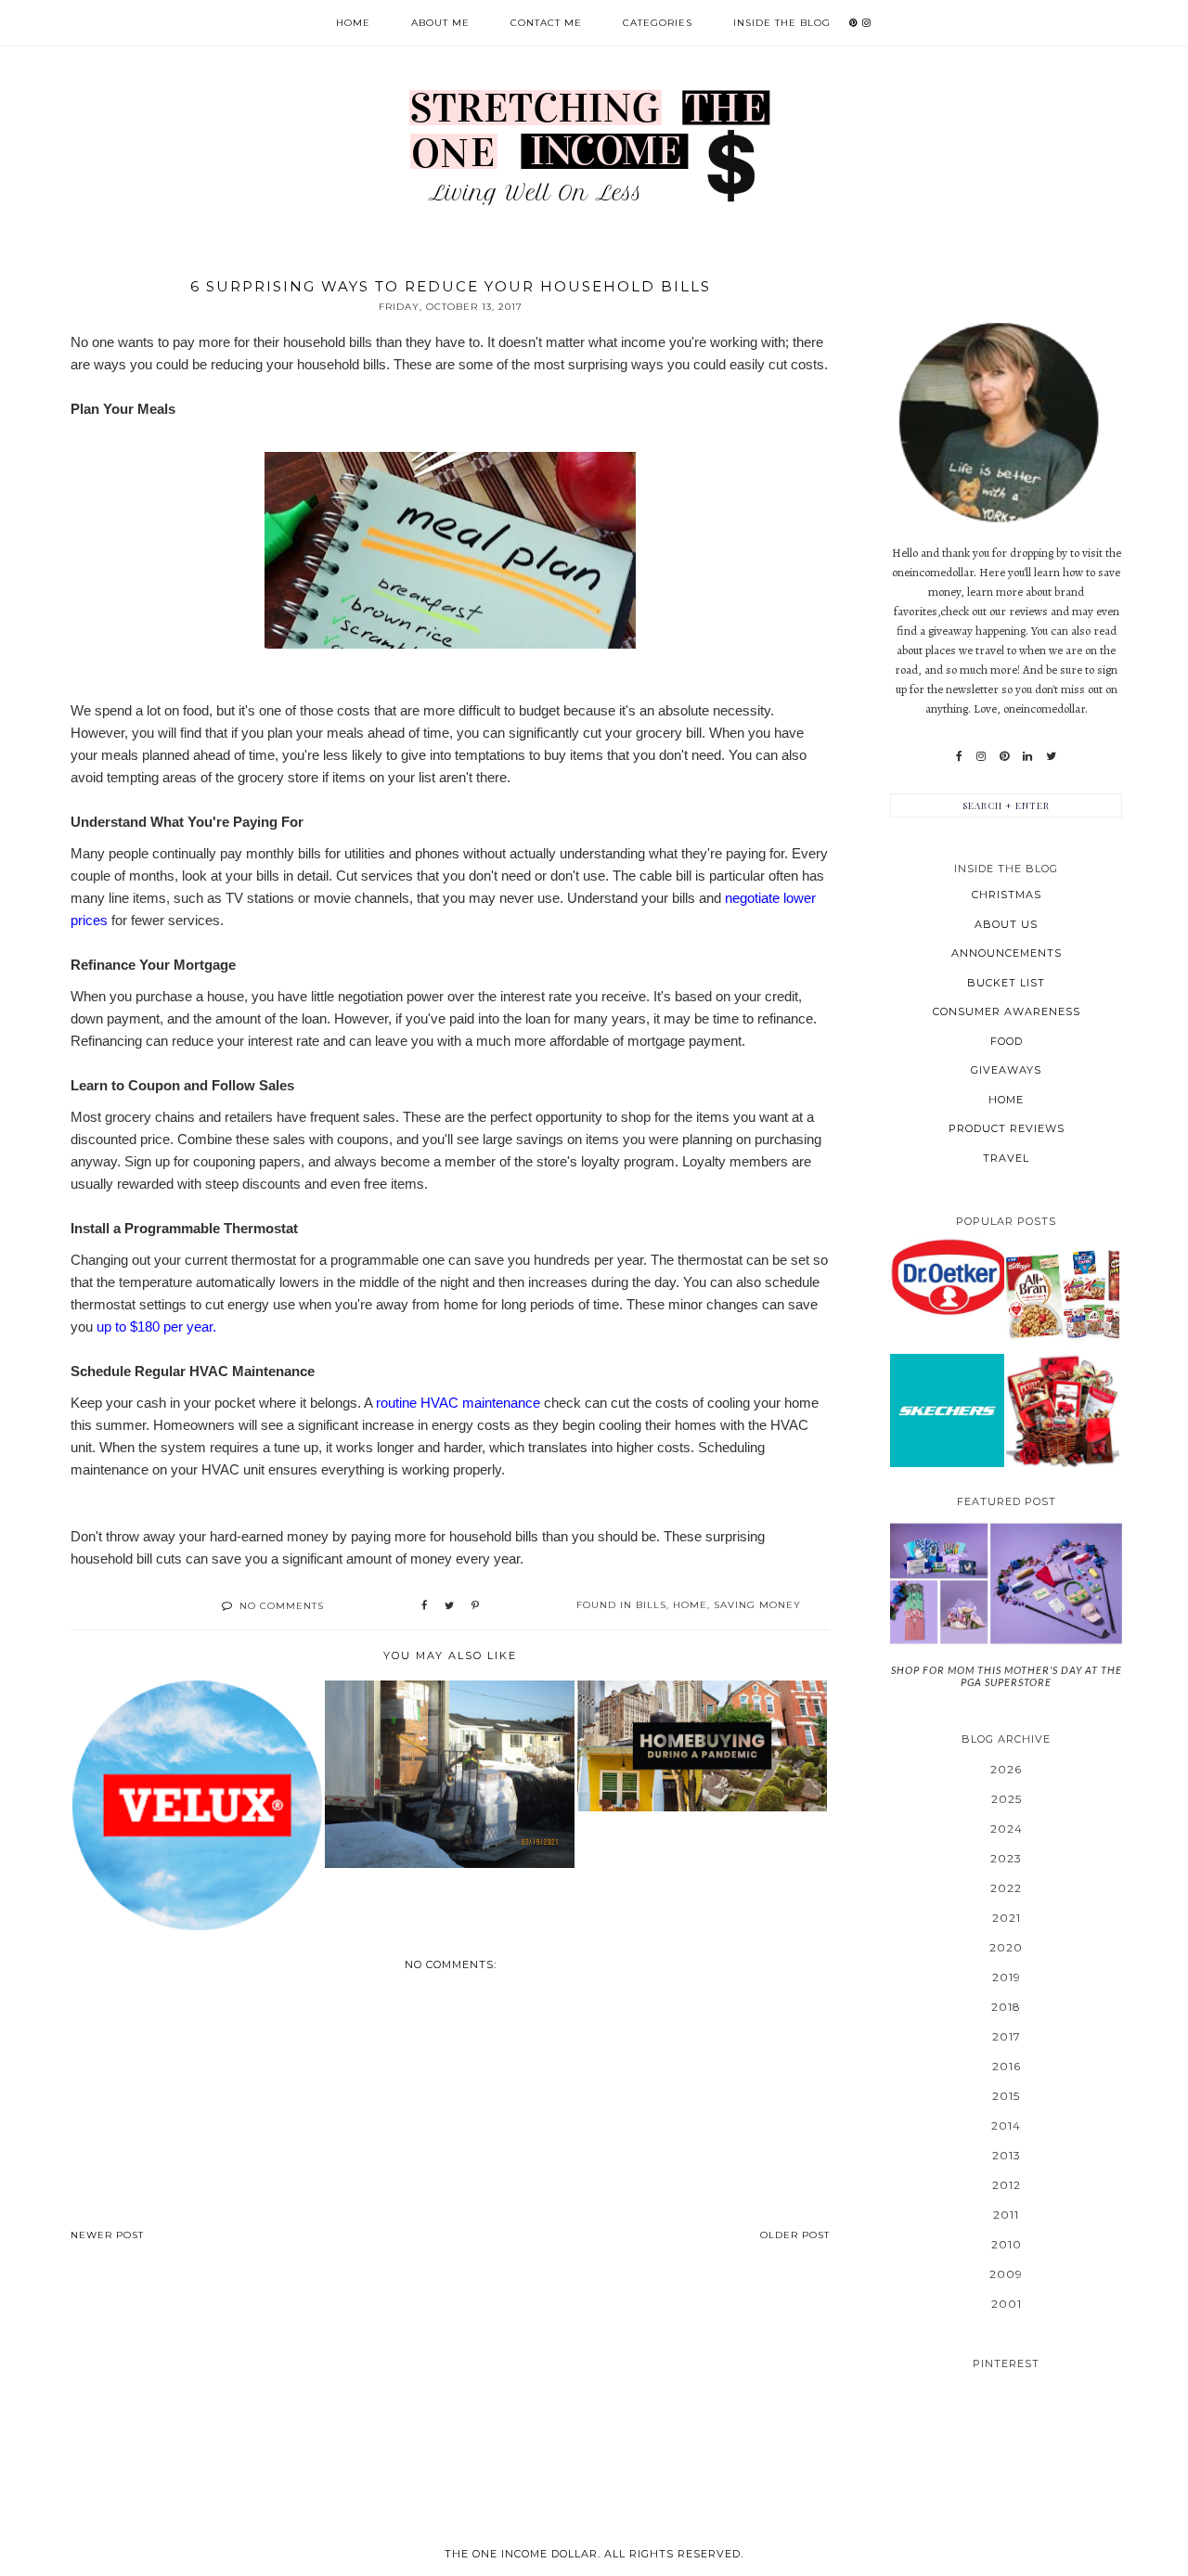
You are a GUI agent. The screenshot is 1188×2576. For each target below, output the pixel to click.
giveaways (1006, 1070)
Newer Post (107, 2235)
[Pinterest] (1004, 756)
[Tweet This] (449, 1606)
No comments (282, 1606)
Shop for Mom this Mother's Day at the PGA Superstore (1007, 1676)
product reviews (1007, 1128)
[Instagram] (981, 756)
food (1007, 1041)
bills (651, 1605)
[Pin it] (475, 1606)
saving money (757, 1605)
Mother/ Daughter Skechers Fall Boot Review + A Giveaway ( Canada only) (947, 1410)
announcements (1007, 953)
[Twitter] (1051, 756)
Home (353, 23)
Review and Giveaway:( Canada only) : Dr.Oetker (947, 1276)
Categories (658, 23)
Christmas (1007, 895)
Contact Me (546, 23)
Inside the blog (782, 23)
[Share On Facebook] (424, 1606)
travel (1006, 1158)
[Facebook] (959, 756)
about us (1006, 924)
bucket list (1006, 983)
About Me (440, 23)
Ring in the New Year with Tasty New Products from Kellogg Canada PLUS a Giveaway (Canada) (1063, 1294)
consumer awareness (1007, 1011)
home (690, 1605)
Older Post (795, 2235)
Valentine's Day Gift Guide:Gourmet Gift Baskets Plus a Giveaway (1063, 1410)
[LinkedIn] (1027, 756)
